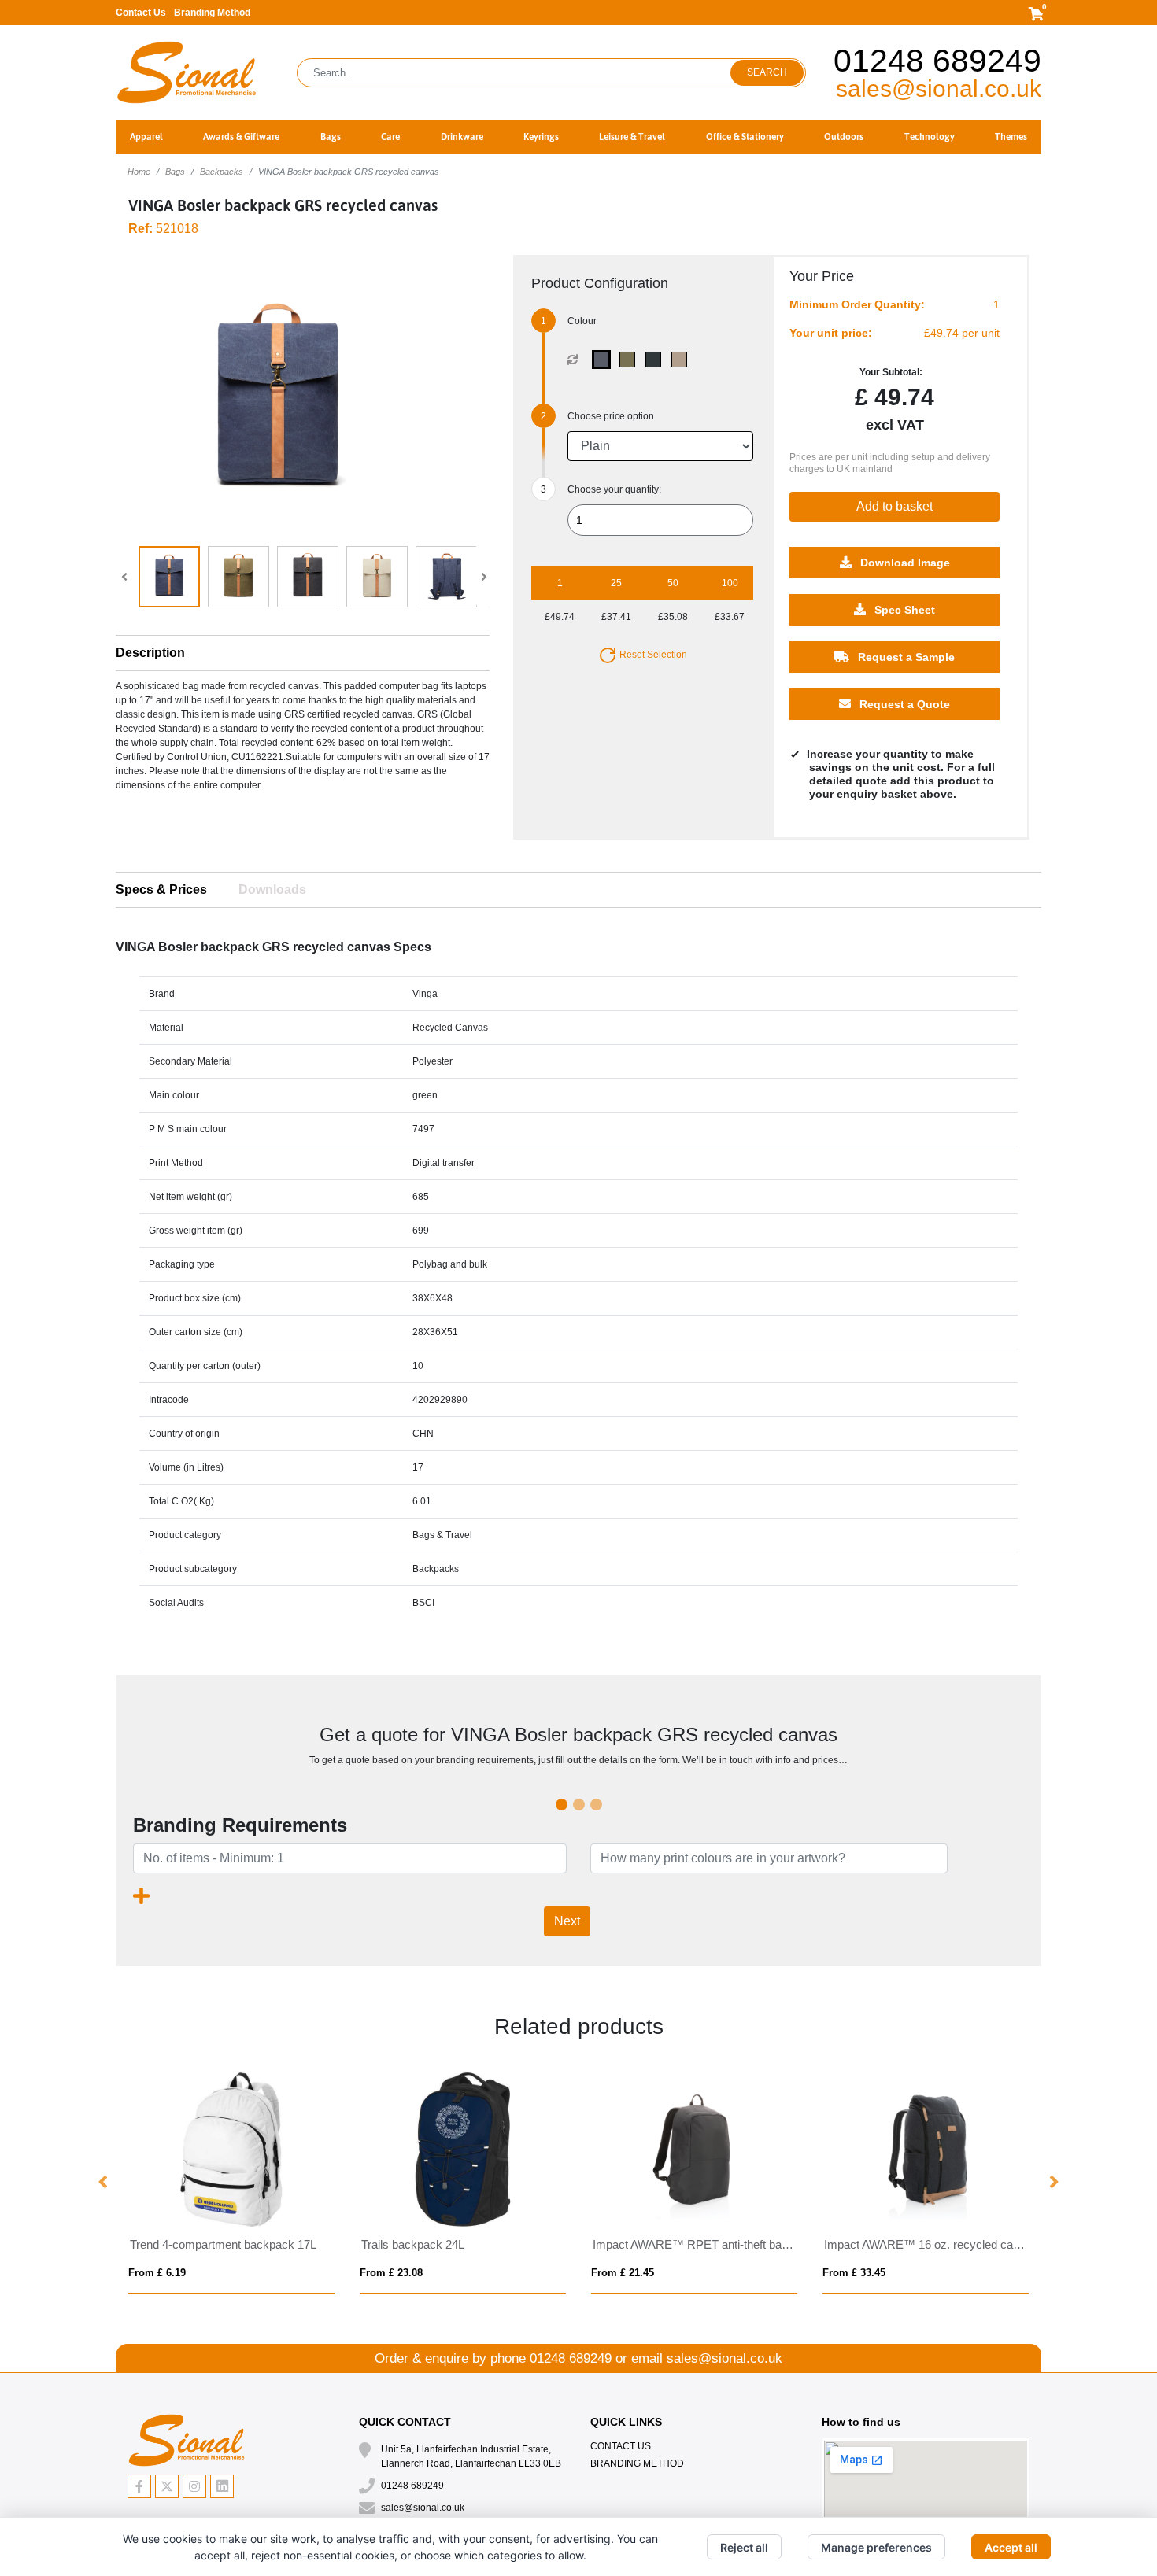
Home (139, 172)
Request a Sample (905, 657)
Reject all (744, 2547)
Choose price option (611, 416)
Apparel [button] (146, 137)
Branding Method (212, 13)
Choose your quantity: (614, 489)
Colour (582, 321)
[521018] (631, 360)
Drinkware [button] (462, 137)
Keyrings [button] (541, 137)
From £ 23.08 (391, 2273)
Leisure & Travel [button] (632, 137)
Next (567, 1921)
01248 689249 (937, 61)
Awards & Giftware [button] (241, 137)
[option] (231, 2182)
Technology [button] (930, 137)
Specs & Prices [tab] (161, 889)
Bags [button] (331, 137)
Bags (175, 172)
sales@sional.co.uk (939, 89)
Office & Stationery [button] (745, 137)
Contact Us (141, 13)
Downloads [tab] (272, 889)
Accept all (1011, 2547)
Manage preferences (876, 2547)
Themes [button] (1011, 137)
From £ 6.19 (157, 2273)
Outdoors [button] (844, 137)
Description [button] (150, 653)
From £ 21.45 (623, 2273)
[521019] (657, 360)
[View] (169, 577)
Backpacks (222, 172)
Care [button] (390, 137)
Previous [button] (104, 2183)
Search (767, 72)
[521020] (683, 360)
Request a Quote (903, 704)
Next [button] (1053, 2183)
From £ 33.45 (854, 2273)
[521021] (605, 360)
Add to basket (895, 506)
